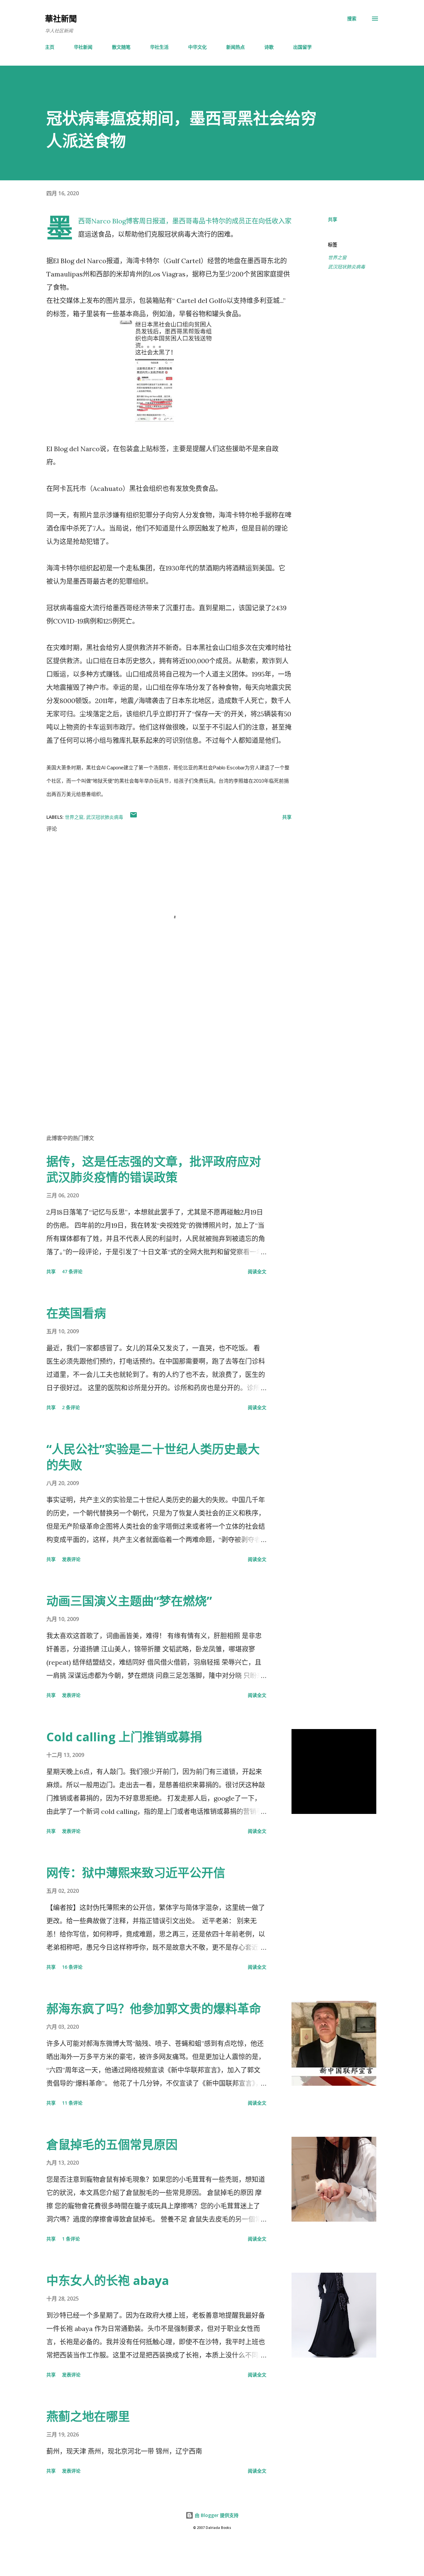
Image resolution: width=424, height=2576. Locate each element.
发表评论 (71, 1559)
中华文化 (197, 47)
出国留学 (302, 47)
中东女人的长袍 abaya (108, 2280)
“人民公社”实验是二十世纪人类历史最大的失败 (153, 1457)
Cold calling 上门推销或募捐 (124, 1737)
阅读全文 (257, 1271)
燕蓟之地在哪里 (88, 2416)
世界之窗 (337, 257)
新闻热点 (236, 47)
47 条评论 (72, 1271)
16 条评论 (72, 1967)
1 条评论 (71, 2239)
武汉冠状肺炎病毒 (346, 267)
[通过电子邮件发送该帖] (133, 817)
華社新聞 (61, 18)
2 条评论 (71, 1407)
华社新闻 (83, 47)
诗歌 (269, 47)
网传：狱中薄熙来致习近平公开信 (136, 1873)
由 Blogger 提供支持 (216, 2515)
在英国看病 (76, 1313)
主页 (50, 47)
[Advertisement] (158, 1051)
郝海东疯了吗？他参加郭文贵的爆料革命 (154, 2009)
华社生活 (159, 47)
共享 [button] (333, 219)
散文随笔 (121, 47)
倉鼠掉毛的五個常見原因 (112, 2145)
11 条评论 (72, 2103)
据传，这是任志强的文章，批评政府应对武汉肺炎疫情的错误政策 (154, 1169)
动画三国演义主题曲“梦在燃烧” (129, 1601)
